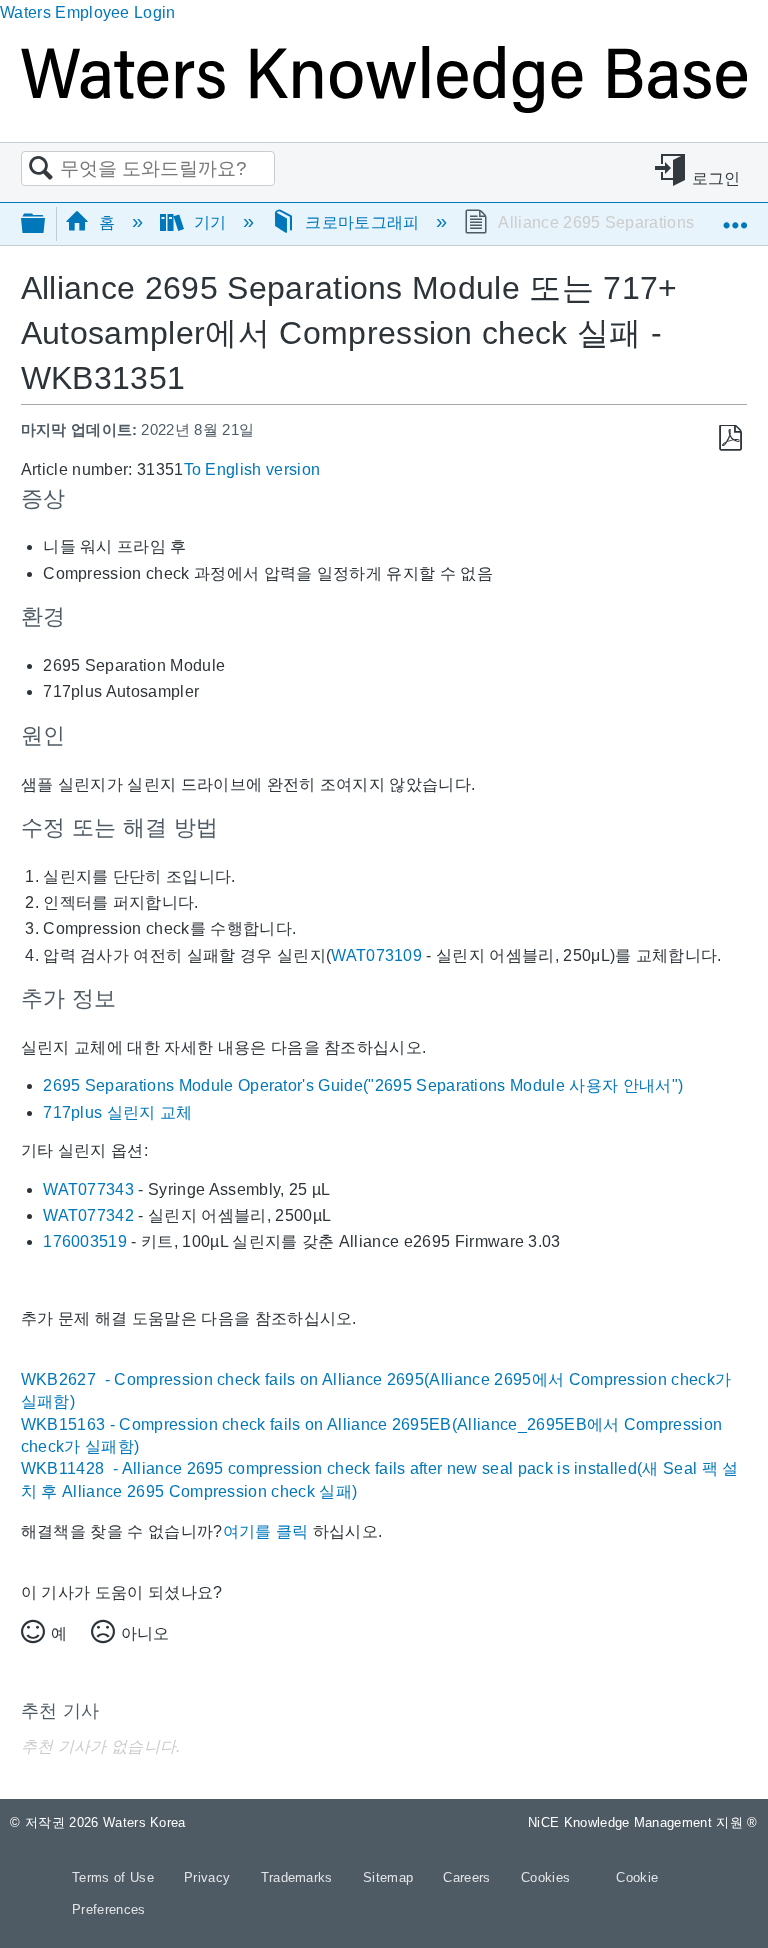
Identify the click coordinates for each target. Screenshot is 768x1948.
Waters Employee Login (88, 12)
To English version (252, 469)
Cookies (545, 1877)
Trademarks (299, 1877)
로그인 (716, 178)
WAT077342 (88, 1215)
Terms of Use (115, 1877)
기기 (210, 222)
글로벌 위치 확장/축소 (735, 217)
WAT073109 (376, 955)
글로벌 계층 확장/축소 (46, 224)
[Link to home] (384, 107)
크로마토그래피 (362, 222)
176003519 (85, 1241)
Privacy (209, 1877)
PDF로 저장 (730, 438)
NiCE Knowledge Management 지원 (643, 1822)
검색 (41, 169)
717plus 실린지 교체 (117, 1112)
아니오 (145, 1633)
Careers (469, 1877)
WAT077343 (88, 1189)
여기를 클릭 (266, 1531)
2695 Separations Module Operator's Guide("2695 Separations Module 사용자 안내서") (363, 1085)
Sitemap (390, 1877)
